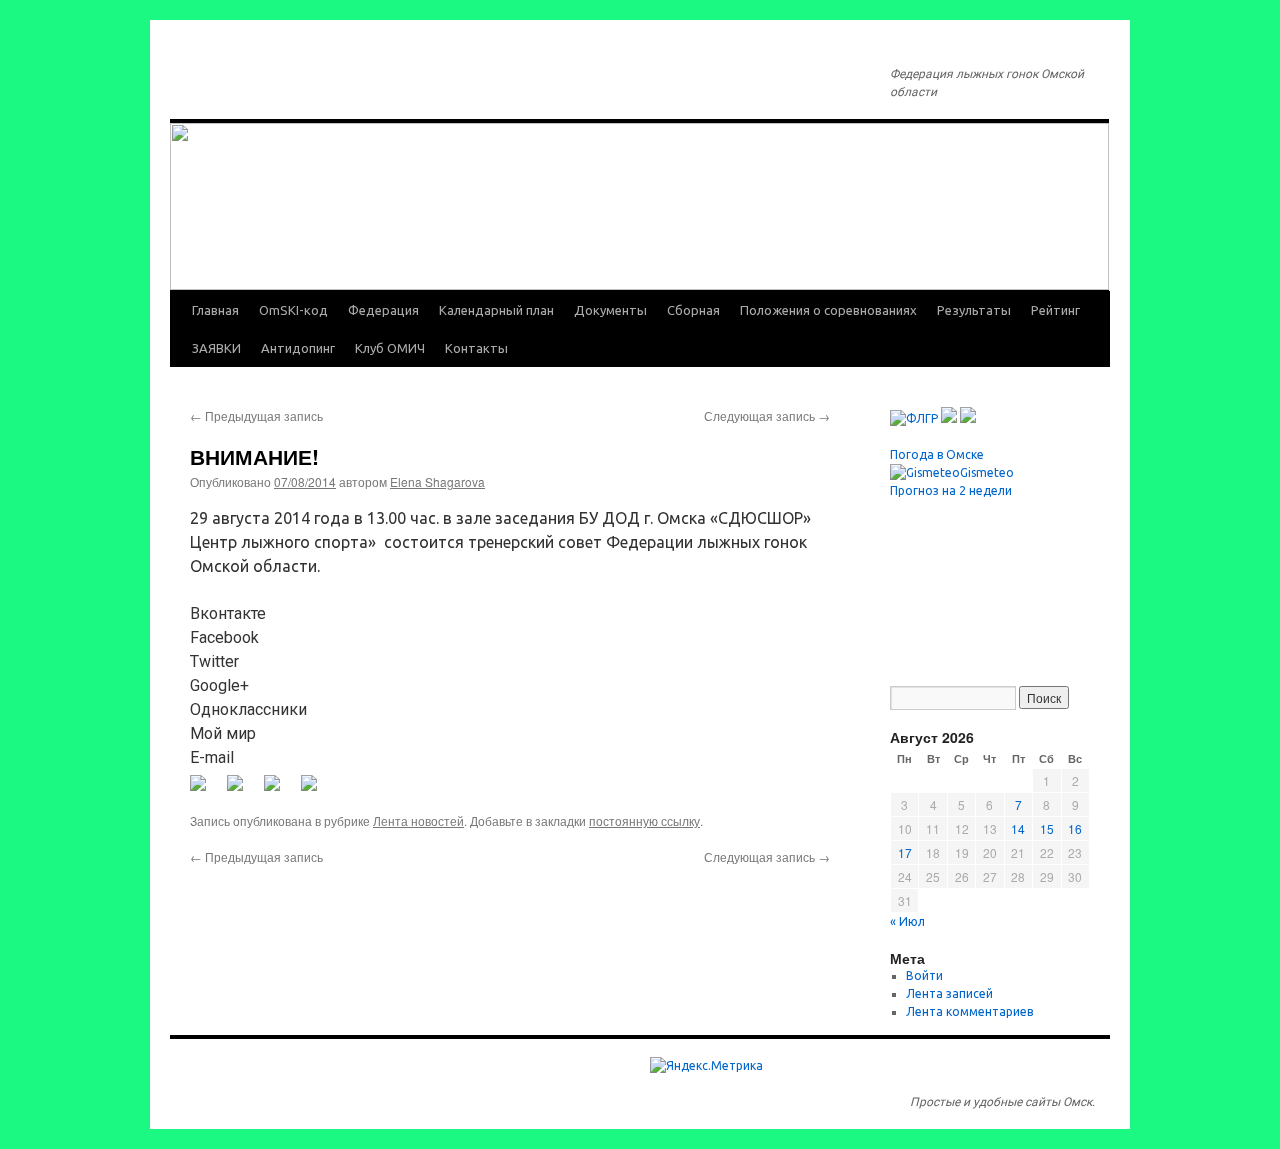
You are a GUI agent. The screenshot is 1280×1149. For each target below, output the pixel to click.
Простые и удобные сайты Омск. (1002, 1102)
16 (1075, 828)
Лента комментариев (969, 1011)
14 (1018, 828)
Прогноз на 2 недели (951, 490)
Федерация (383, 310)
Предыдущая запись (256, 415)
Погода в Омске (937, 454)
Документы (610, 310)
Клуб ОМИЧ (390, 348)
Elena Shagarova (437, 481)
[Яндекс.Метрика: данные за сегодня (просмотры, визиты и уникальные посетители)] (706, 1066)
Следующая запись (767, 415)
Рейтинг (1055, 310)
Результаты (974, 310)
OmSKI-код (293, 310)
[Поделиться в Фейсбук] (206, 791)
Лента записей (949, 993)
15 (1047, 828)
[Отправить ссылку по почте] (317, 791)
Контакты (476, 348)
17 (905, 852)
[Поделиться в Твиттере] (243, 791)
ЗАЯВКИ (216, 348)
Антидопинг (298, 348)
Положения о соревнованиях (828, 310)
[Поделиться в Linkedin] (280, 791)
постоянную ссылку (644, 820)
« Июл (907, 921)
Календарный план (496, 310)
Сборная (693, 310)
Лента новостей (418, 820)
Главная (215, 310)
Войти (924, 975)
